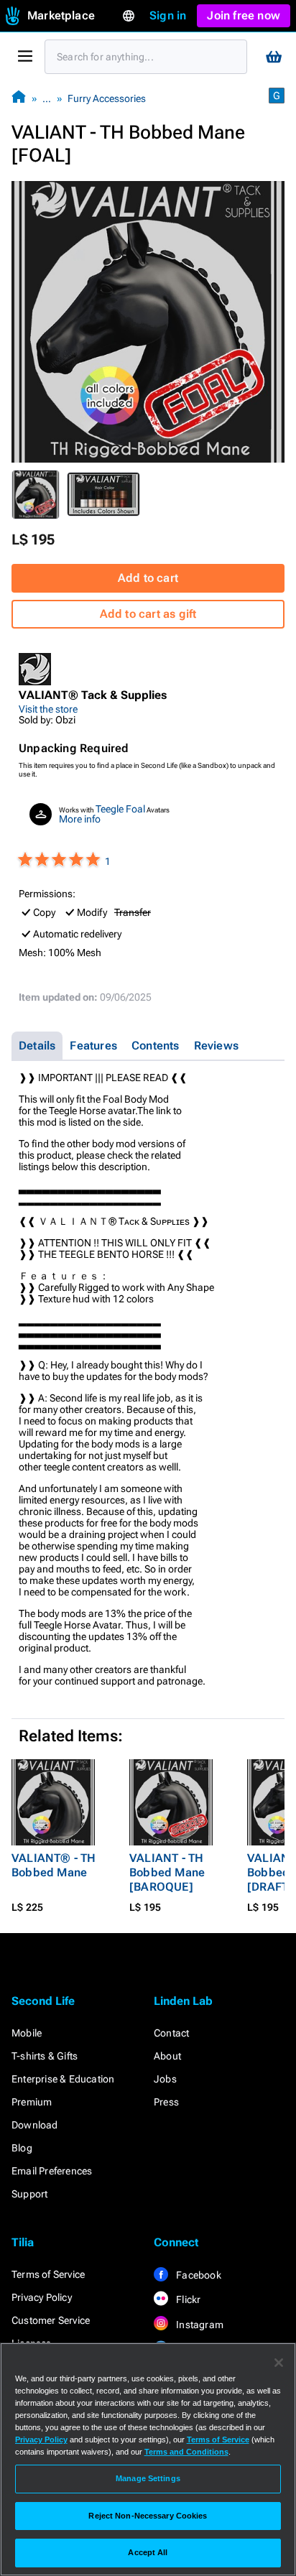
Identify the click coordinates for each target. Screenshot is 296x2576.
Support (29, 2194)
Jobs (165, 2079)
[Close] (279, 2363)
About (167, 2056)
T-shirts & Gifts (45, 2056)
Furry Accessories (107, 98)
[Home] (19, 98)
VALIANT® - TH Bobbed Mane (54, 1865)
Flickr (187, 2299)
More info (80, 819)
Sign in (168, 15)
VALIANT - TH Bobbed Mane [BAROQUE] (167, 1872)
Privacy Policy (42, 2297)
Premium (32, 2102)
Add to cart (148, 578)
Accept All (148, 2552)
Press (166, 2102)
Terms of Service (48, 2274)
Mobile (27, 2033)
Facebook (198, 2275)
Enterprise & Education (63, 2079)
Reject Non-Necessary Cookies (148, 2516)
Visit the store (48, 709)
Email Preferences (52, 2171)
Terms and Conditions (186, 2452)
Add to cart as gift (148, 614)
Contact (171, 2033)
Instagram (199, 2325)
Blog (22, 2148)
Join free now (244, 15)
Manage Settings (148, 2478)
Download (35, 2125)
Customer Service (51, 2320)
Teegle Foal (120, 809)
